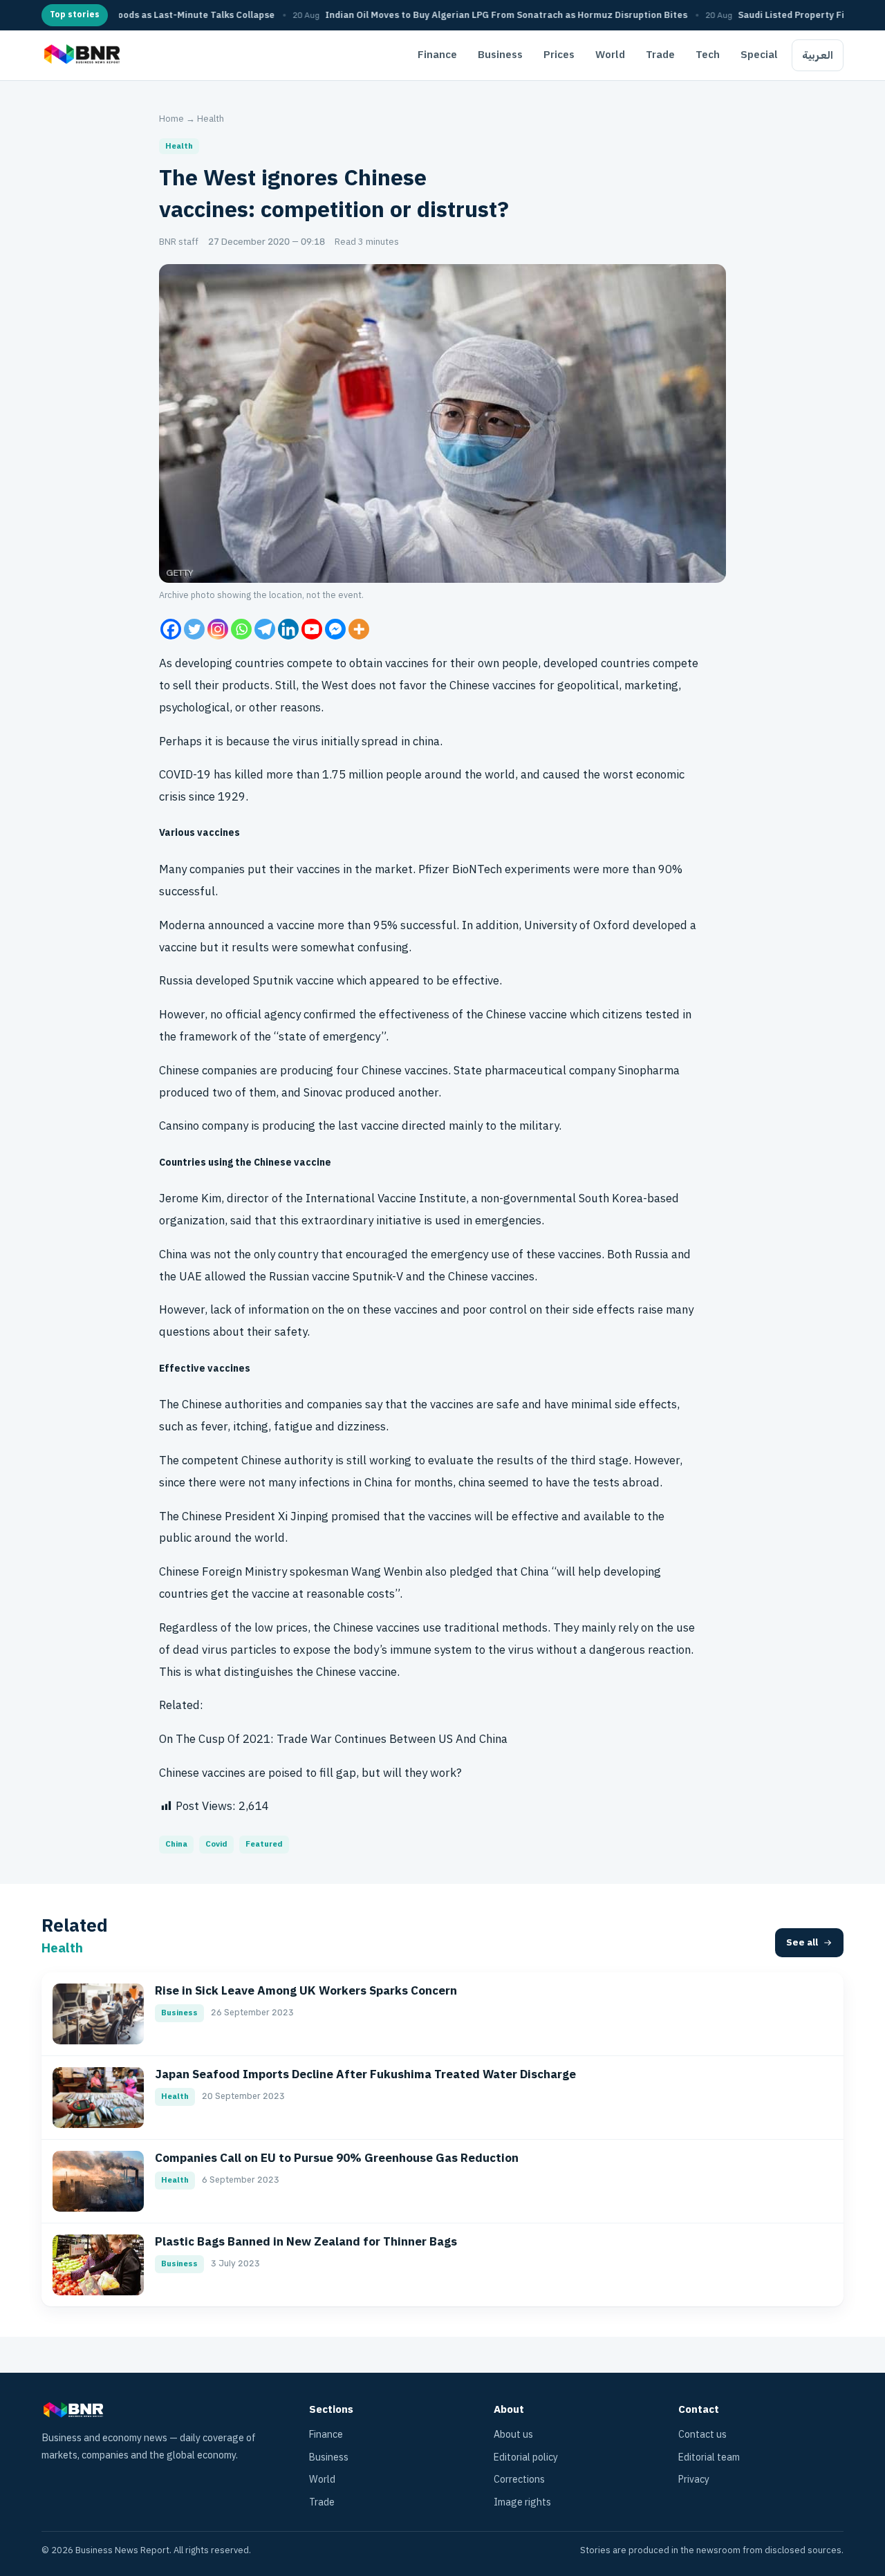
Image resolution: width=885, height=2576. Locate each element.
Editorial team (709, 2457)
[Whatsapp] (241, 629)
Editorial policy (526, 2457)
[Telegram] (265, 629)
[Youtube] (312, 629)
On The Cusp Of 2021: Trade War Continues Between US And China (333, 1739)
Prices (559, 55)
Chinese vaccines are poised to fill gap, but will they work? (310, 1773)
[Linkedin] (288, 629)
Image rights (522, 2502)
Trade (660, 55)
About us (513, 2435)
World (610, 55)
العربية (818, 55)
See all (802, 1942)
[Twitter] (194, 629)
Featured (264, 1844)
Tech (708, 55)
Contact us (702, 2435)
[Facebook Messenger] (335, 629)
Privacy (694, 2480)
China (176, 1844)
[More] (359, 629)
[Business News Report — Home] (81, 55)
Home (171, 119)
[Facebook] (171, 629)
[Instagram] (218, 629)
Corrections (519, 2480)
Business (500, 55)
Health (211, 119)
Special (759, 55)
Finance (437, 55)
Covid (216, 1844)
